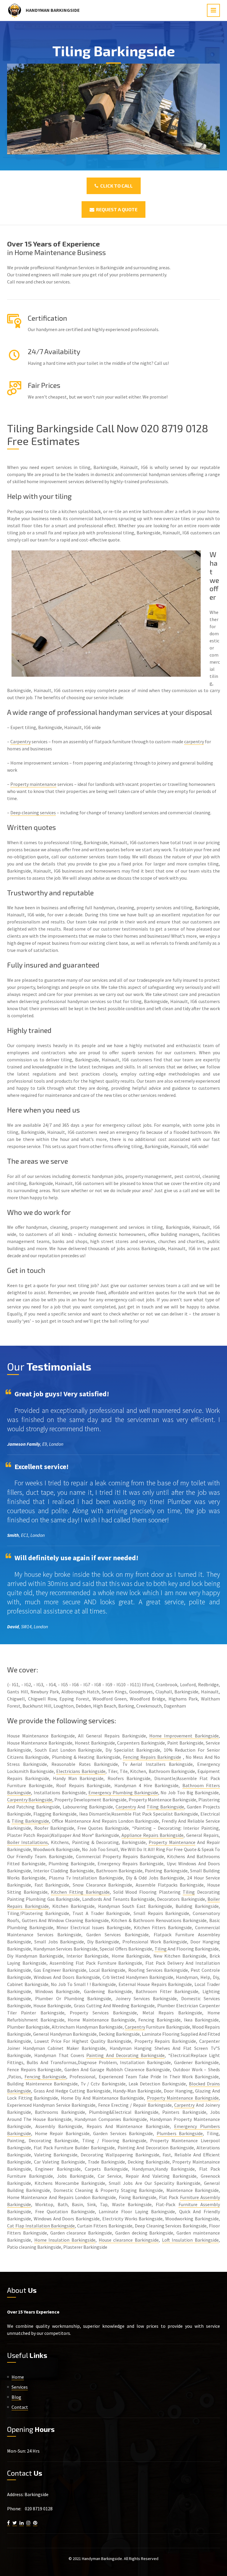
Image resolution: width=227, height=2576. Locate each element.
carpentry (194, 741)
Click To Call (116, 186)
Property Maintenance (172, 1842)
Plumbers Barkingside (180, 2133)
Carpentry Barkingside (30, 1800)
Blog (16, 2397)
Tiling (189, 1892)
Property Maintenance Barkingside (183, 2098)
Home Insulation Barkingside (65, 2240)
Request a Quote (116, 209)
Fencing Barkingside (46, 2077)
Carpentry (21, 741)
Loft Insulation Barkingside (190, 2240)
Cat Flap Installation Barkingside (41, 2226)
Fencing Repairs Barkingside (152, 1757)
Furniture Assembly (199, 2204)
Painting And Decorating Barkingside (125, 2055)
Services (20, 2387)
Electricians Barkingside (81, 1771)
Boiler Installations (27, 1842)
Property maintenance (33, 784)
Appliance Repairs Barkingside (153, 1835)
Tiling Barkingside (165, 1807)
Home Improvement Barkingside (184, 1736)
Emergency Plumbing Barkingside (123, 1792)
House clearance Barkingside (129, 2240)
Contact (20, 2407)
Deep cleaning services (33, 813)
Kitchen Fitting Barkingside (80, 1892)
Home (18, 2377)
